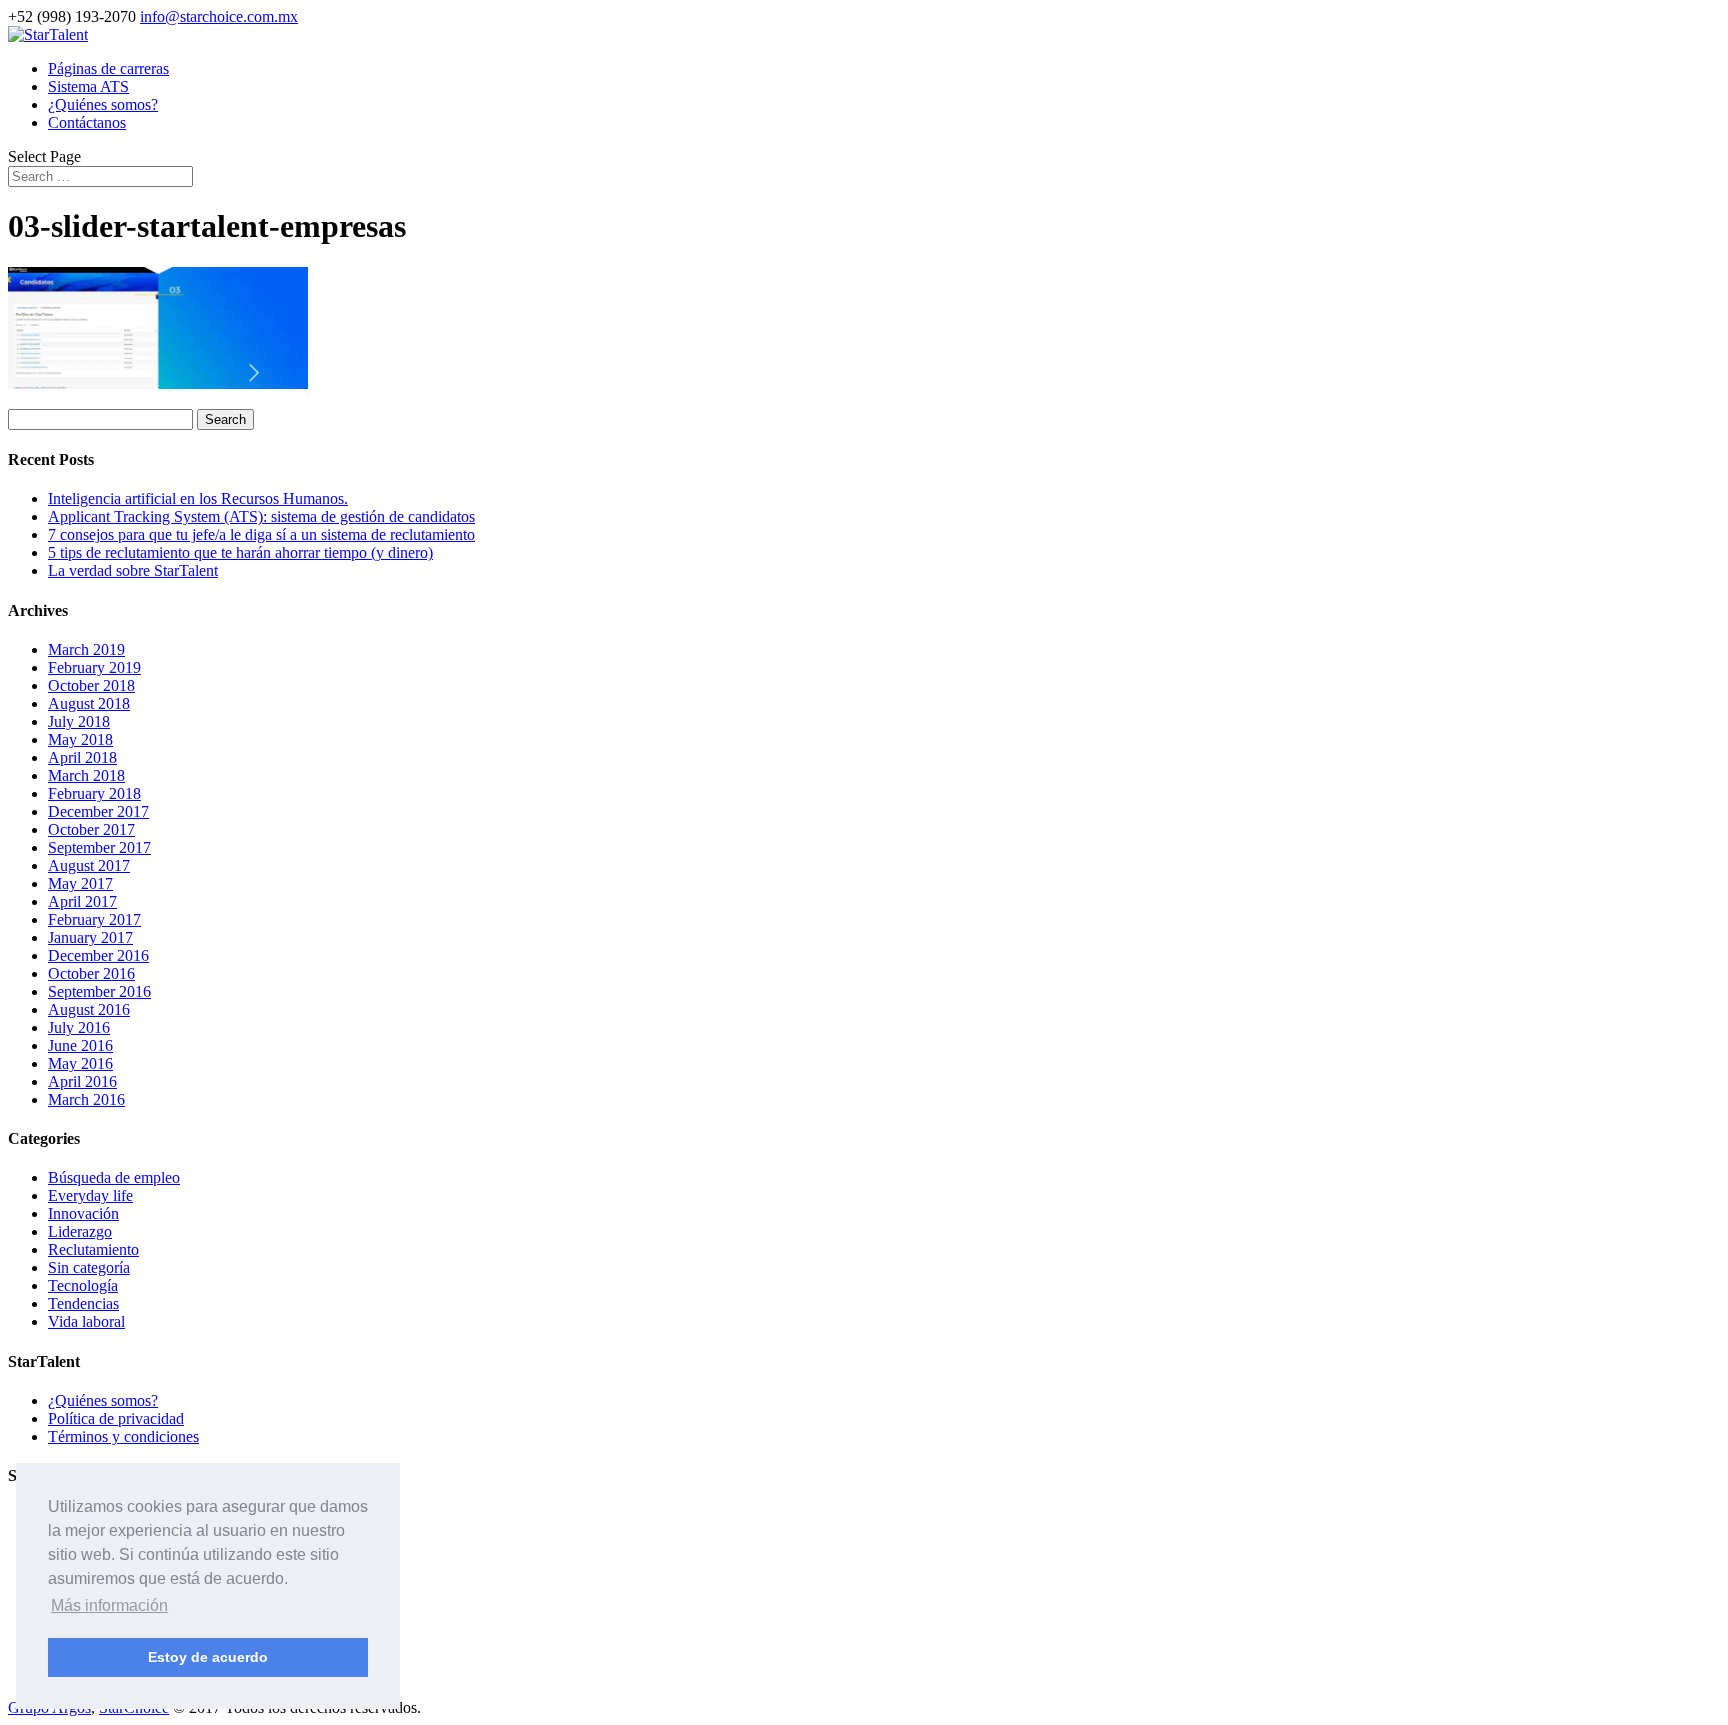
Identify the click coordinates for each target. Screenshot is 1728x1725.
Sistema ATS (88, 86)
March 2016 (86, 1099)
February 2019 (94, 667)
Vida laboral (86, 1321)
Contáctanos (87, 122)
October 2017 (91, 829)
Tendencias (83, 1303)
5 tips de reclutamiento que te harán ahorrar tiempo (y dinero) (240, 552)
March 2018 (86, 775)
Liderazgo (80, 1231)
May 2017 (80, 883)
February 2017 (94, 919)
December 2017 (98, 811)
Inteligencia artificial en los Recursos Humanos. (198, 498)
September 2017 (99, 847)
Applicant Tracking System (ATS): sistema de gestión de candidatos (261, 516)
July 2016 (79, 1027)
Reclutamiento (93, 1249)
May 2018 (80, 739)
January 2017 (90, 937)
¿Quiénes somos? (103, 104)
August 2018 (89, 703)
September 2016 (99, 991)
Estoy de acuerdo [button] (208, 1657)
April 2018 (82, 757)
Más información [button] (109, 1605)
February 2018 (94, 793)
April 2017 (82, 901)
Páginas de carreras (108, 68)
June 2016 (80, 1045)
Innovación (83, 1213)
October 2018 (91, 685)
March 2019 (86, 649)
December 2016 (98, 955)
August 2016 (89, 1009)
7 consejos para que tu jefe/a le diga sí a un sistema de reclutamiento (261, 534)
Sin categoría (89, 1267)
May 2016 (80, 1063)
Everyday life (90, 1195)
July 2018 (79, 721)
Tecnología (83, 1285)
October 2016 (91, 973)
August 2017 (89, 865)
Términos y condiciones (123, 1436)
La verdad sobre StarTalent (133, 570)
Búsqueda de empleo (114, 1177)
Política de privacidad (116, 1418)
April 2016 (82, 1081)
